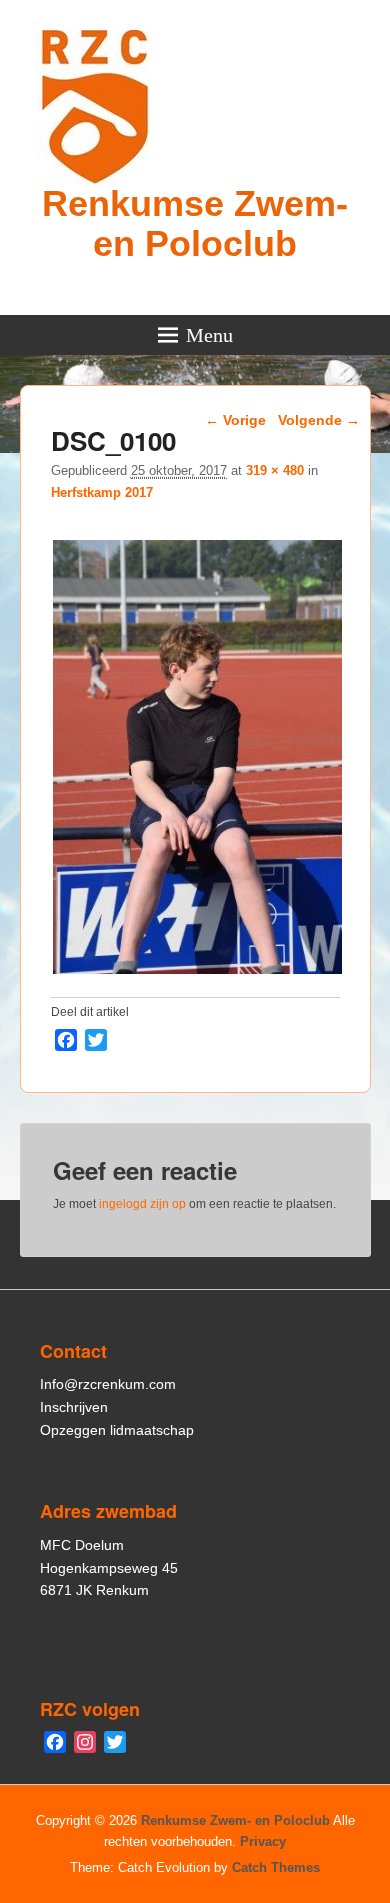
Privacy (263, 1841)
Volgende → (319, 420)
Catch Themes (276, 1867)
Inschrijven (74, 1407)
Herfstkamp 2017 (102, 492)
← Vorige (235, 420)
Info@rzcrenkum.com (108, 1384)
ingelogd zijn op (142, 1204)
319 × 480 (275, 470)
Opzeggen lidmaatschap (117, 1430)
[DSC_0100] (198, 973)
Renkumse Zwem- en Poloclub (195, 223)
